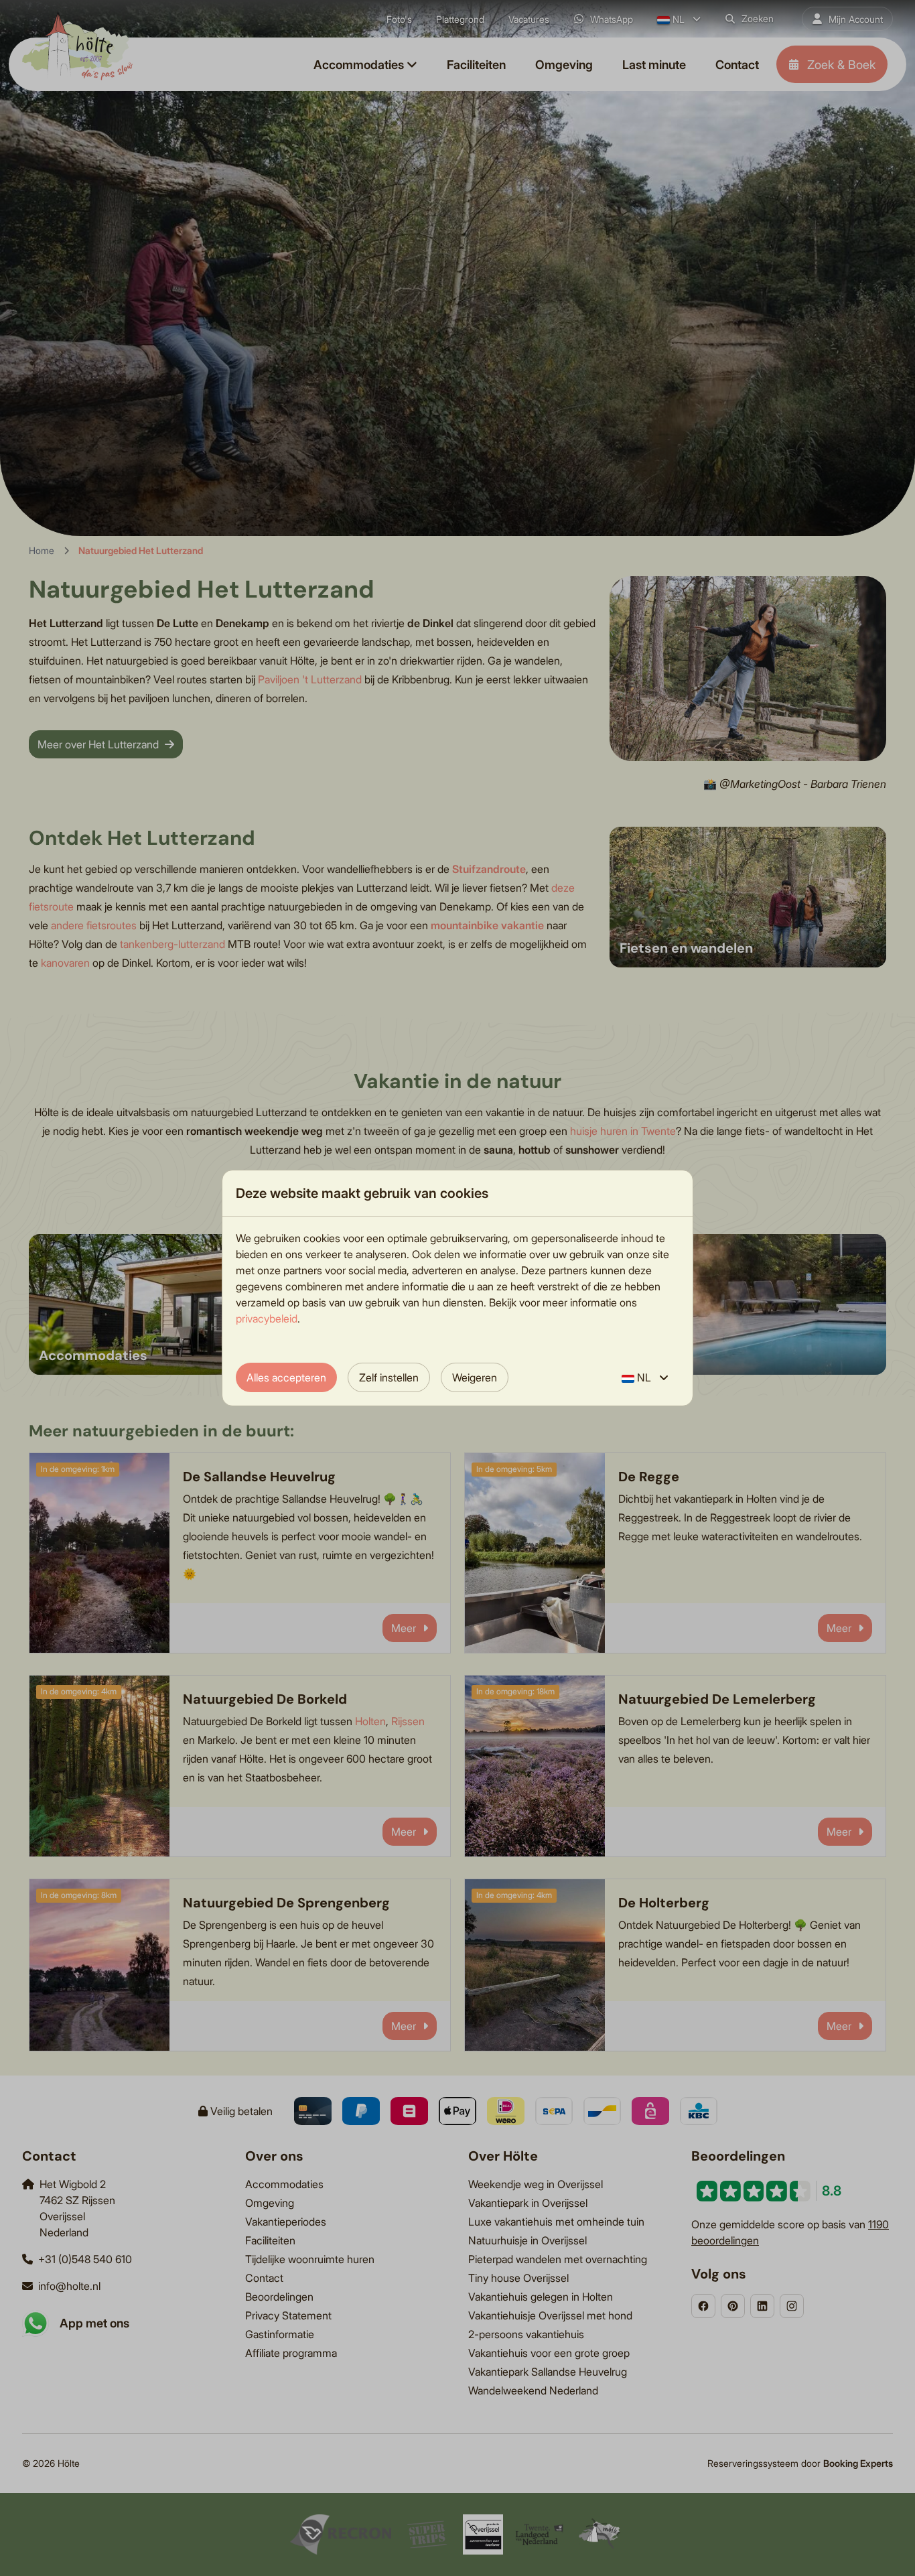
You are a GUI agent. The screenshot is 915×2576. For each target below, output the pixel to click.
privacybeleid (267, 1318)
